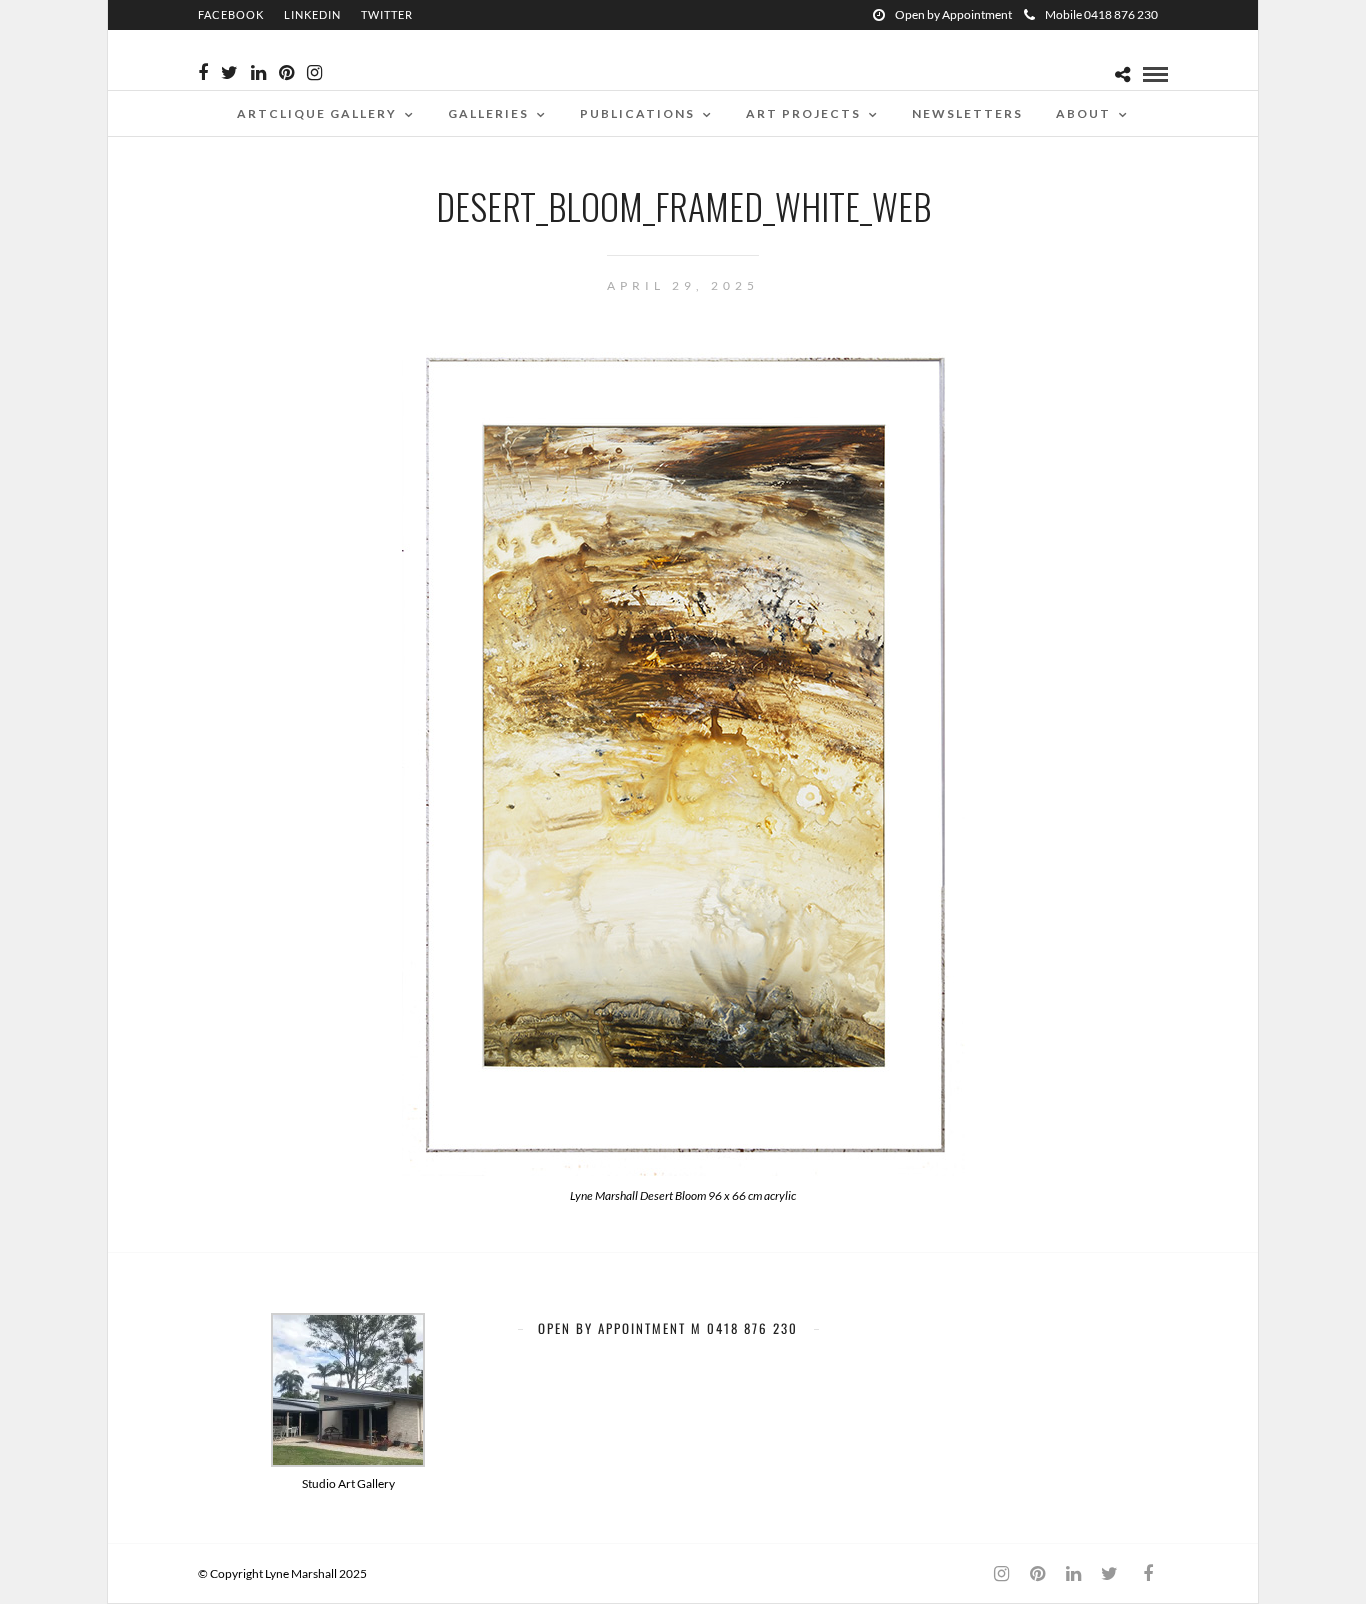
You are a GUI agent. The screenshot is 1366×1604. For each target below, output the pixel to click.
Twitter (387, 14)
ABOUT (1083, 113)
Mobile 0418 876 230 (1101, 14)
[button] (348, 1403)
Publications (637, 113)
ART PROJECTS (803, 113)
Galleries (488, 113)
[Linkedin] (258, 73)
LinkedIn (312, 14)
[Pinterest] (286, 73)
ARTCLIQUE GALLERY (317, 113)
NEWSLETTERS (967, 113)
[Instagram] (314, 73)
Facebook (231, 14)
